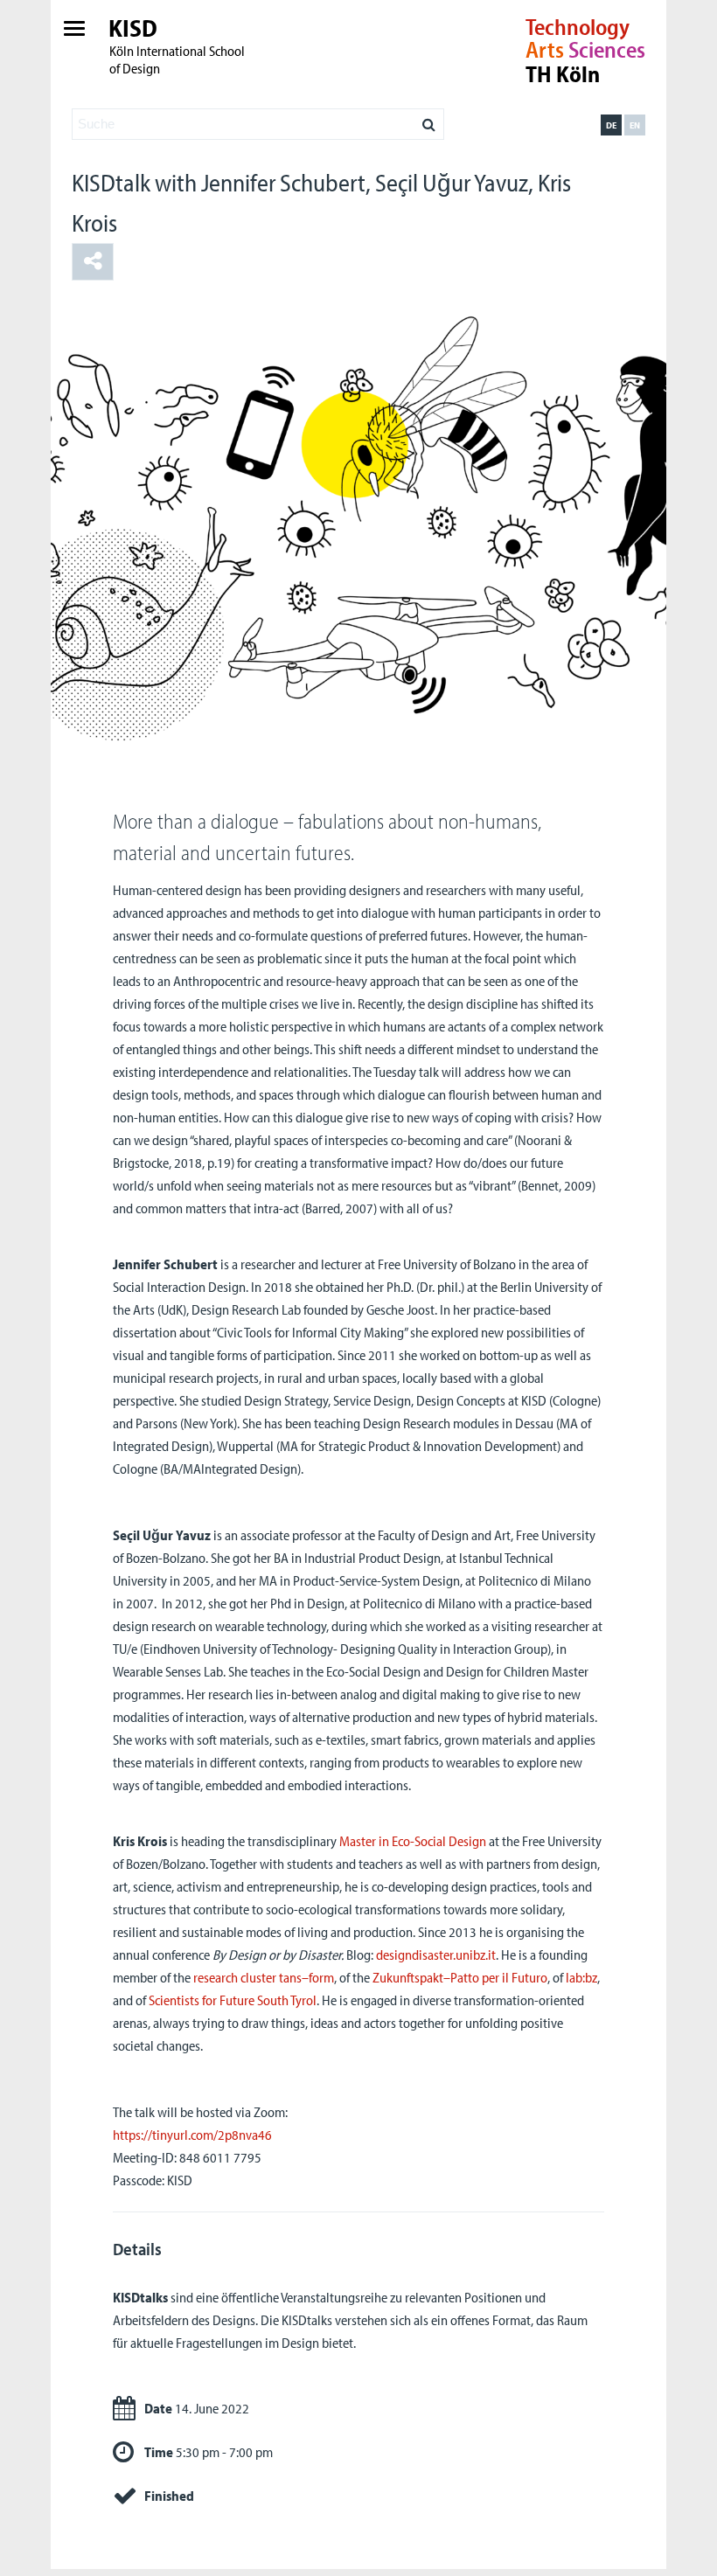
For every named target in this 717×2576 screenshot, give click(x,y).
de (611, 125)
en (635, 125)
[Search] (429, 120)
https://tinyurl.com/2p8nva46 (192, 2135)
